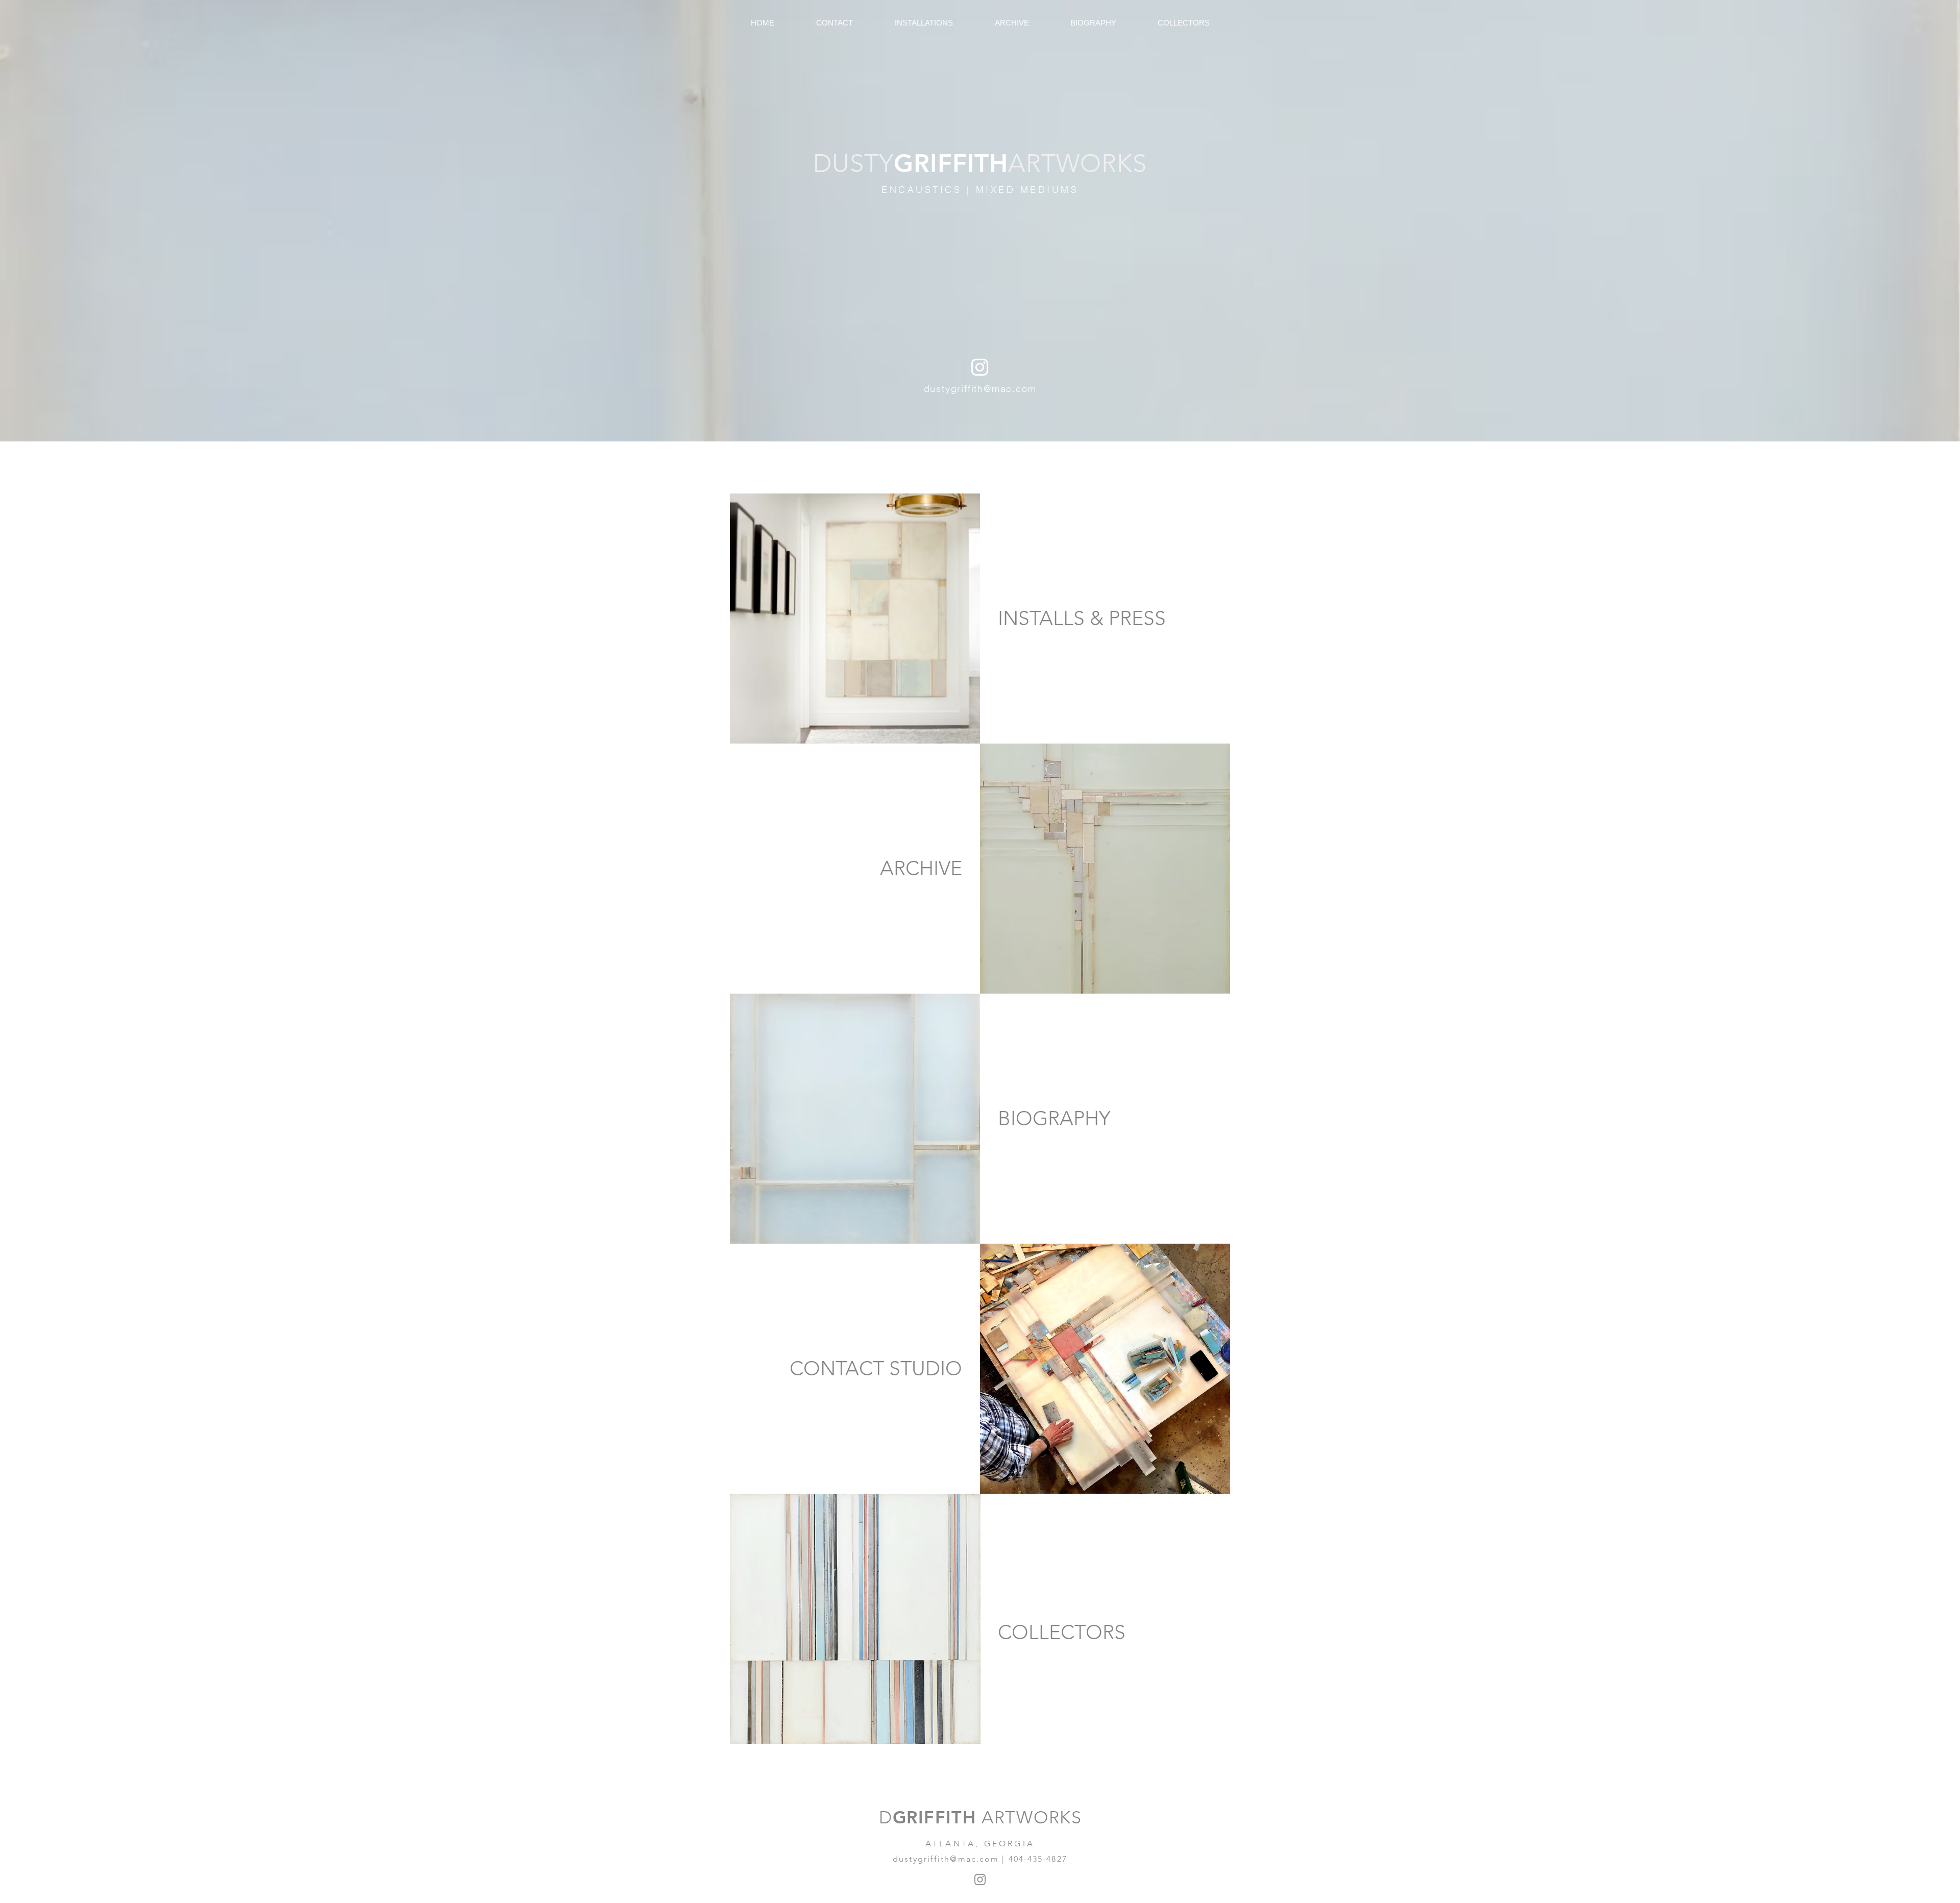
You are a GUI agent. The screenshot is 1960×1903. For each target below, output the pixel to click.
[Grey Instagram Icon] (980, 1880)
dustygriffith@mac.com (980, 389)
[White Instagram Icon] (980, 367)
